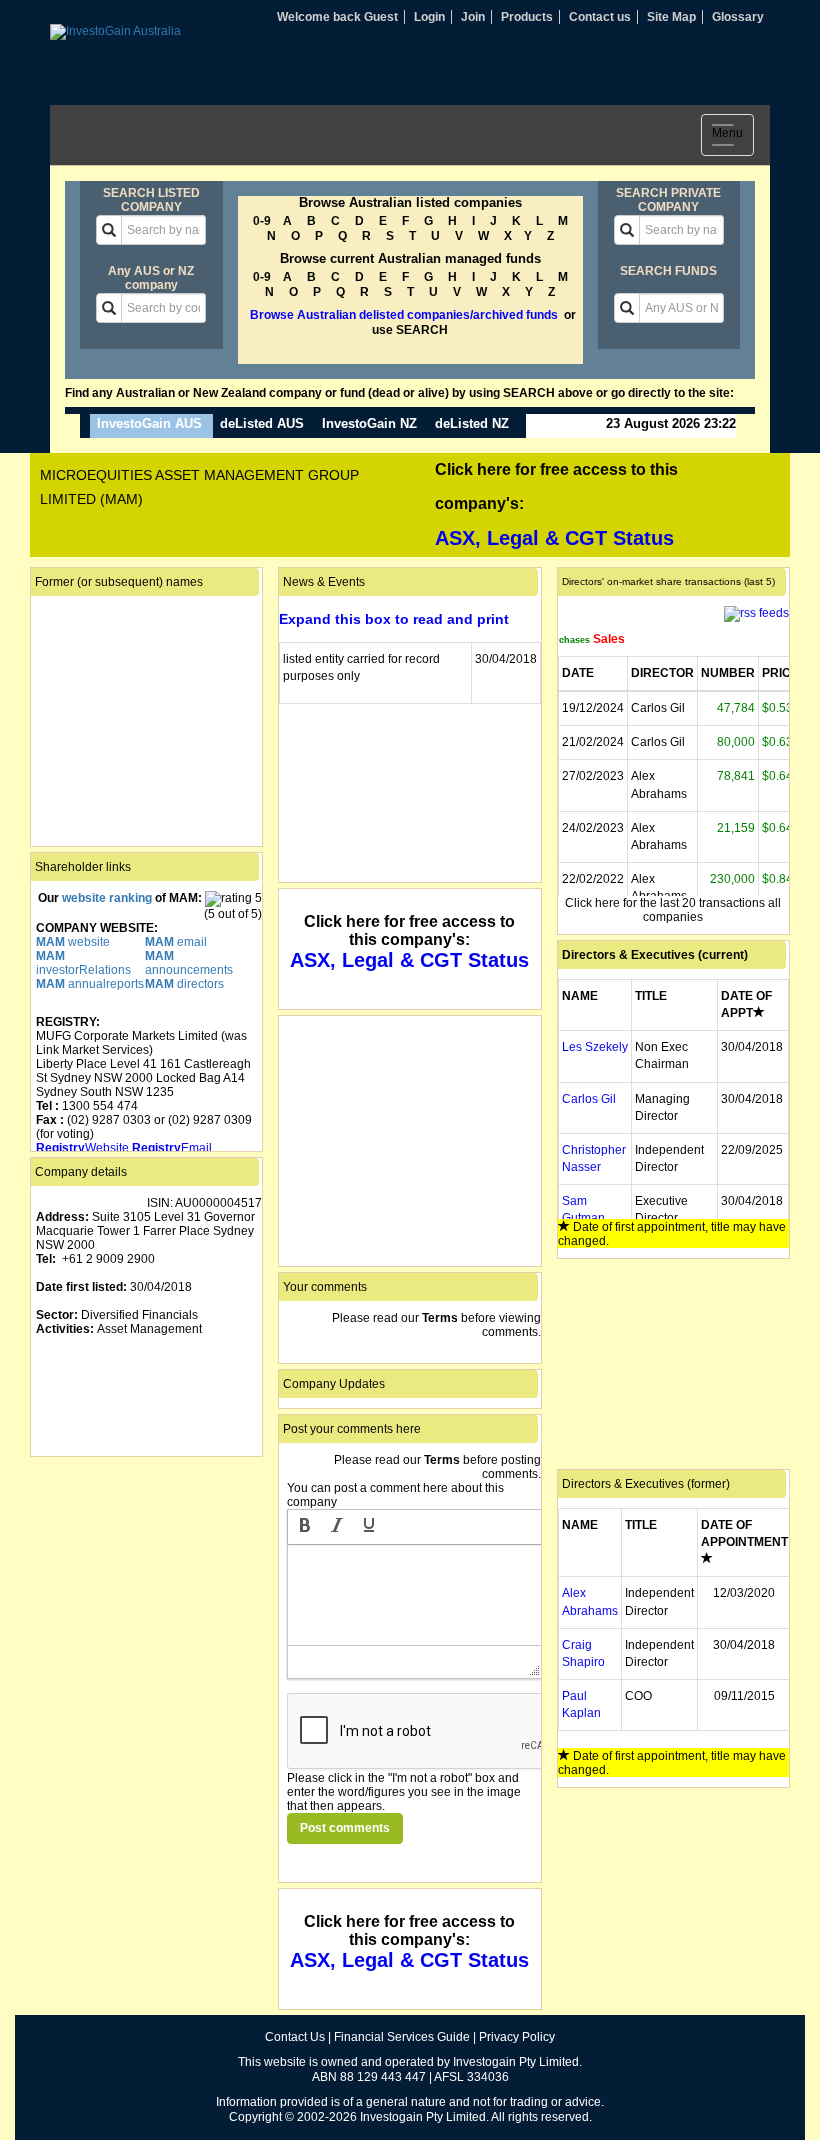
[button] (305, 1527)
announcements (189, 963)
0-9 (262, 221)
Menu (733, 137)
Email (172, 1148)
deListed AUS (262, 423)
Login (429, 17)
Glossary (738, 17)
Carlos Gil (589, 1099)
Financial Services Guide (402, 2037)
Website (82, 1148)
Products (527, 17)
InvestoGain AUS (149, 423)
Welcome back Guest (337, 17)
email (176, 942)
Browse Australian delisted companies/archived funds (404, 315)
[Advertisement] (146, 1562)
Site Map (671, 17)
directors (184, 984)
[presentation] (305, 1527)
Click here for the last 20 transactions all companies (673, 910)
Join (473, 17)
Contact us (600, 17)
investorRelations (83, 963)
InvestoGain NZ (369, 423)
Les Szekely (595, 1047)
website (73, 942)
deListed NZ (472, 423)
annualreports (90, 984)
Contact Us (295, 2037)
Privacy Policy (517, 2037)
